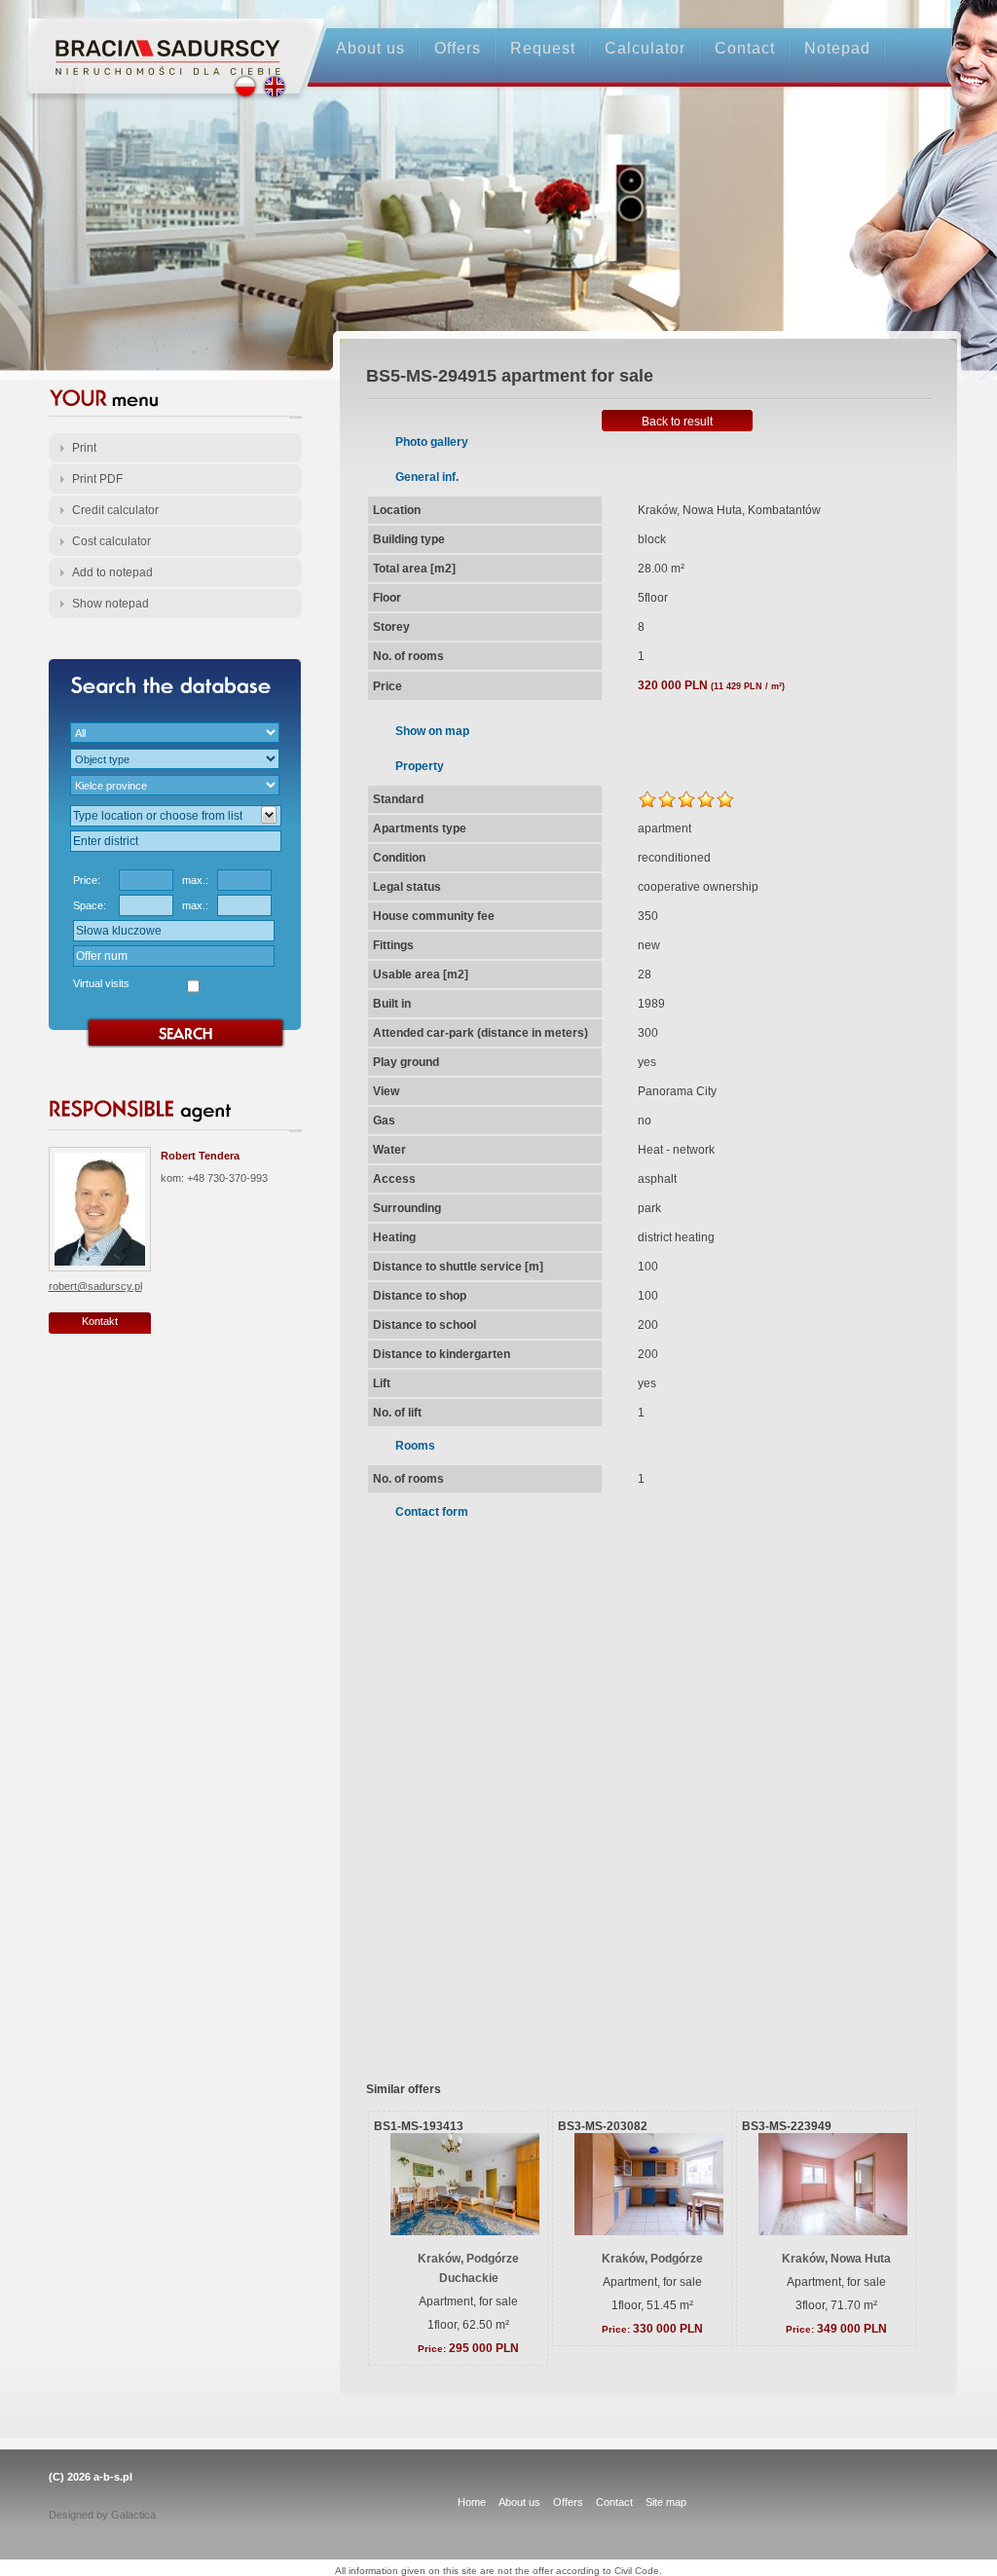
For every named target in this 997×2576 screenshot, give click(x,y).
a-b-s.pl (113, 2477)
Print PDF (97, 479)
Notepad (837, 48)
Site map (666, 2502)
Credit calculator (115, 510)
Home (472, 2502)
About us (370, 48)
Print (84, 448)
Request (543, 48)
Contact (745, 48)
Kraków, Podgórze (652, 2259)
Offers (458, 48)
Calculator (645, 48)
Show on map (432, 731)
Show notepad (111, 604)
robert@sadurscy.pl (95, 1286)
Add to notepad (112, 572)
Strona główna (158, 40)
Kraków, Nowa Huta (836, 2259)
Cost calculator (111, 541)
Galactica (133, 2515)
